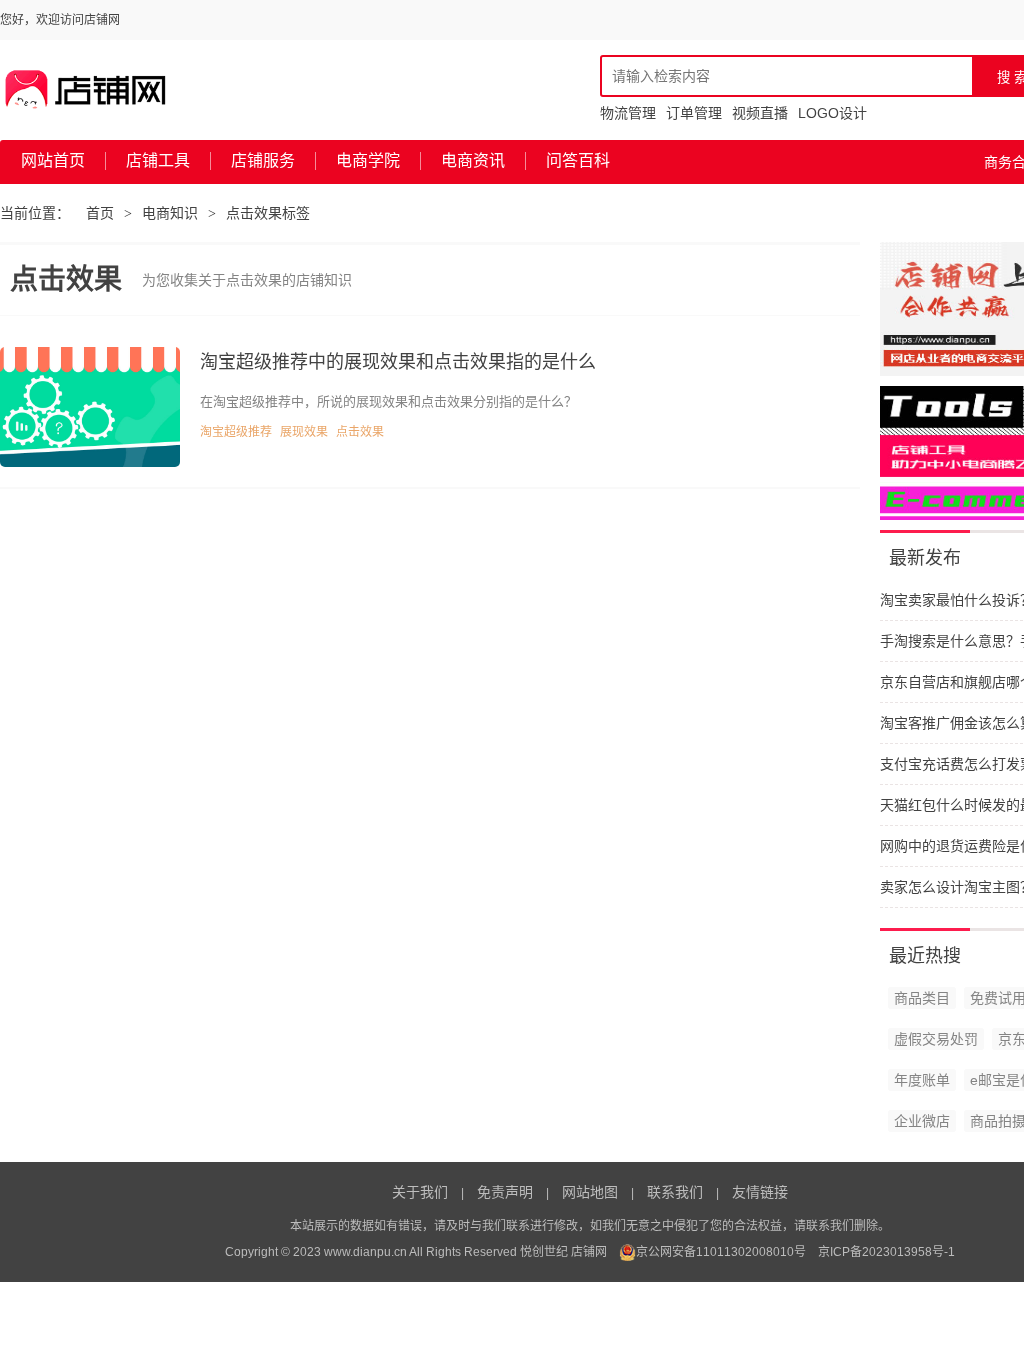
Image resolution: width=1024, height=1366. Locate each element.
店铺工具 (158, 160)
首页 (100, 213)
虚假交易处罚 (936, 1039)
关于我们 (420, 1192)
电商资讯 (473, 160)
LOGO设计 (832, 113)
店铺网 (589, 1252)
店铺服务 (263, 160)
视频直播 (760, 113)
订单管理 (694, 113)
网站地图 (590, 1192)
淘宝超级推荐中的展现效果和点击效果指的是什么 (398, 362)
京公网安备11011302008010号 (721, 1252)
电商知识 (170, 213)
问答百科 (578, 160)
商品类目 (922, 998)
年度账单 (922, 1080)
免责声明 (505, 1192)
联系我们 (675, 1192)
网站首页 (53, 160)
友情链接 (760, 1192)
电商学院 (368, 160)
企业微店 (922, 1121)
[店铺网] (86, 90)
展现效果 (304, 432)
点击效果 (360, 432)
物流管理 (628, 113)
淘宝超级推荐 (236, 432)
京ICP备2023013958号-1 (886, 1252)
